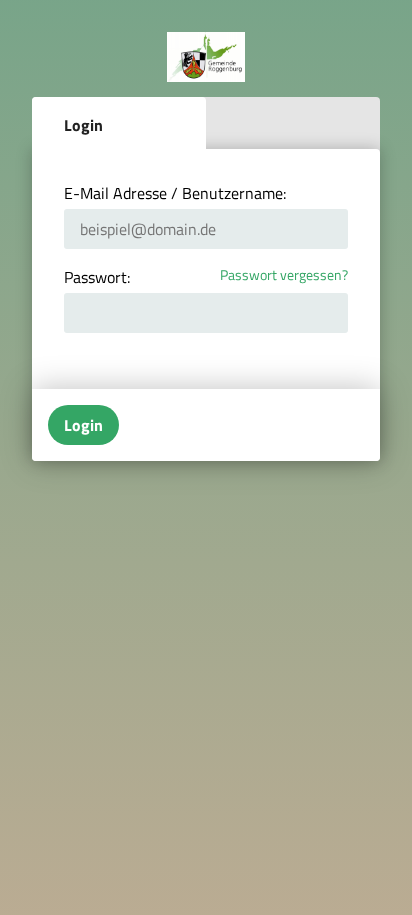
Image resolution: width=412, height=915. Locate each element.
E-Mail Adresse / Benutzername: (175, 193)
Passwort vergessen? (284, 275)
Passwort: (97, 277)
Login (83, 125)
